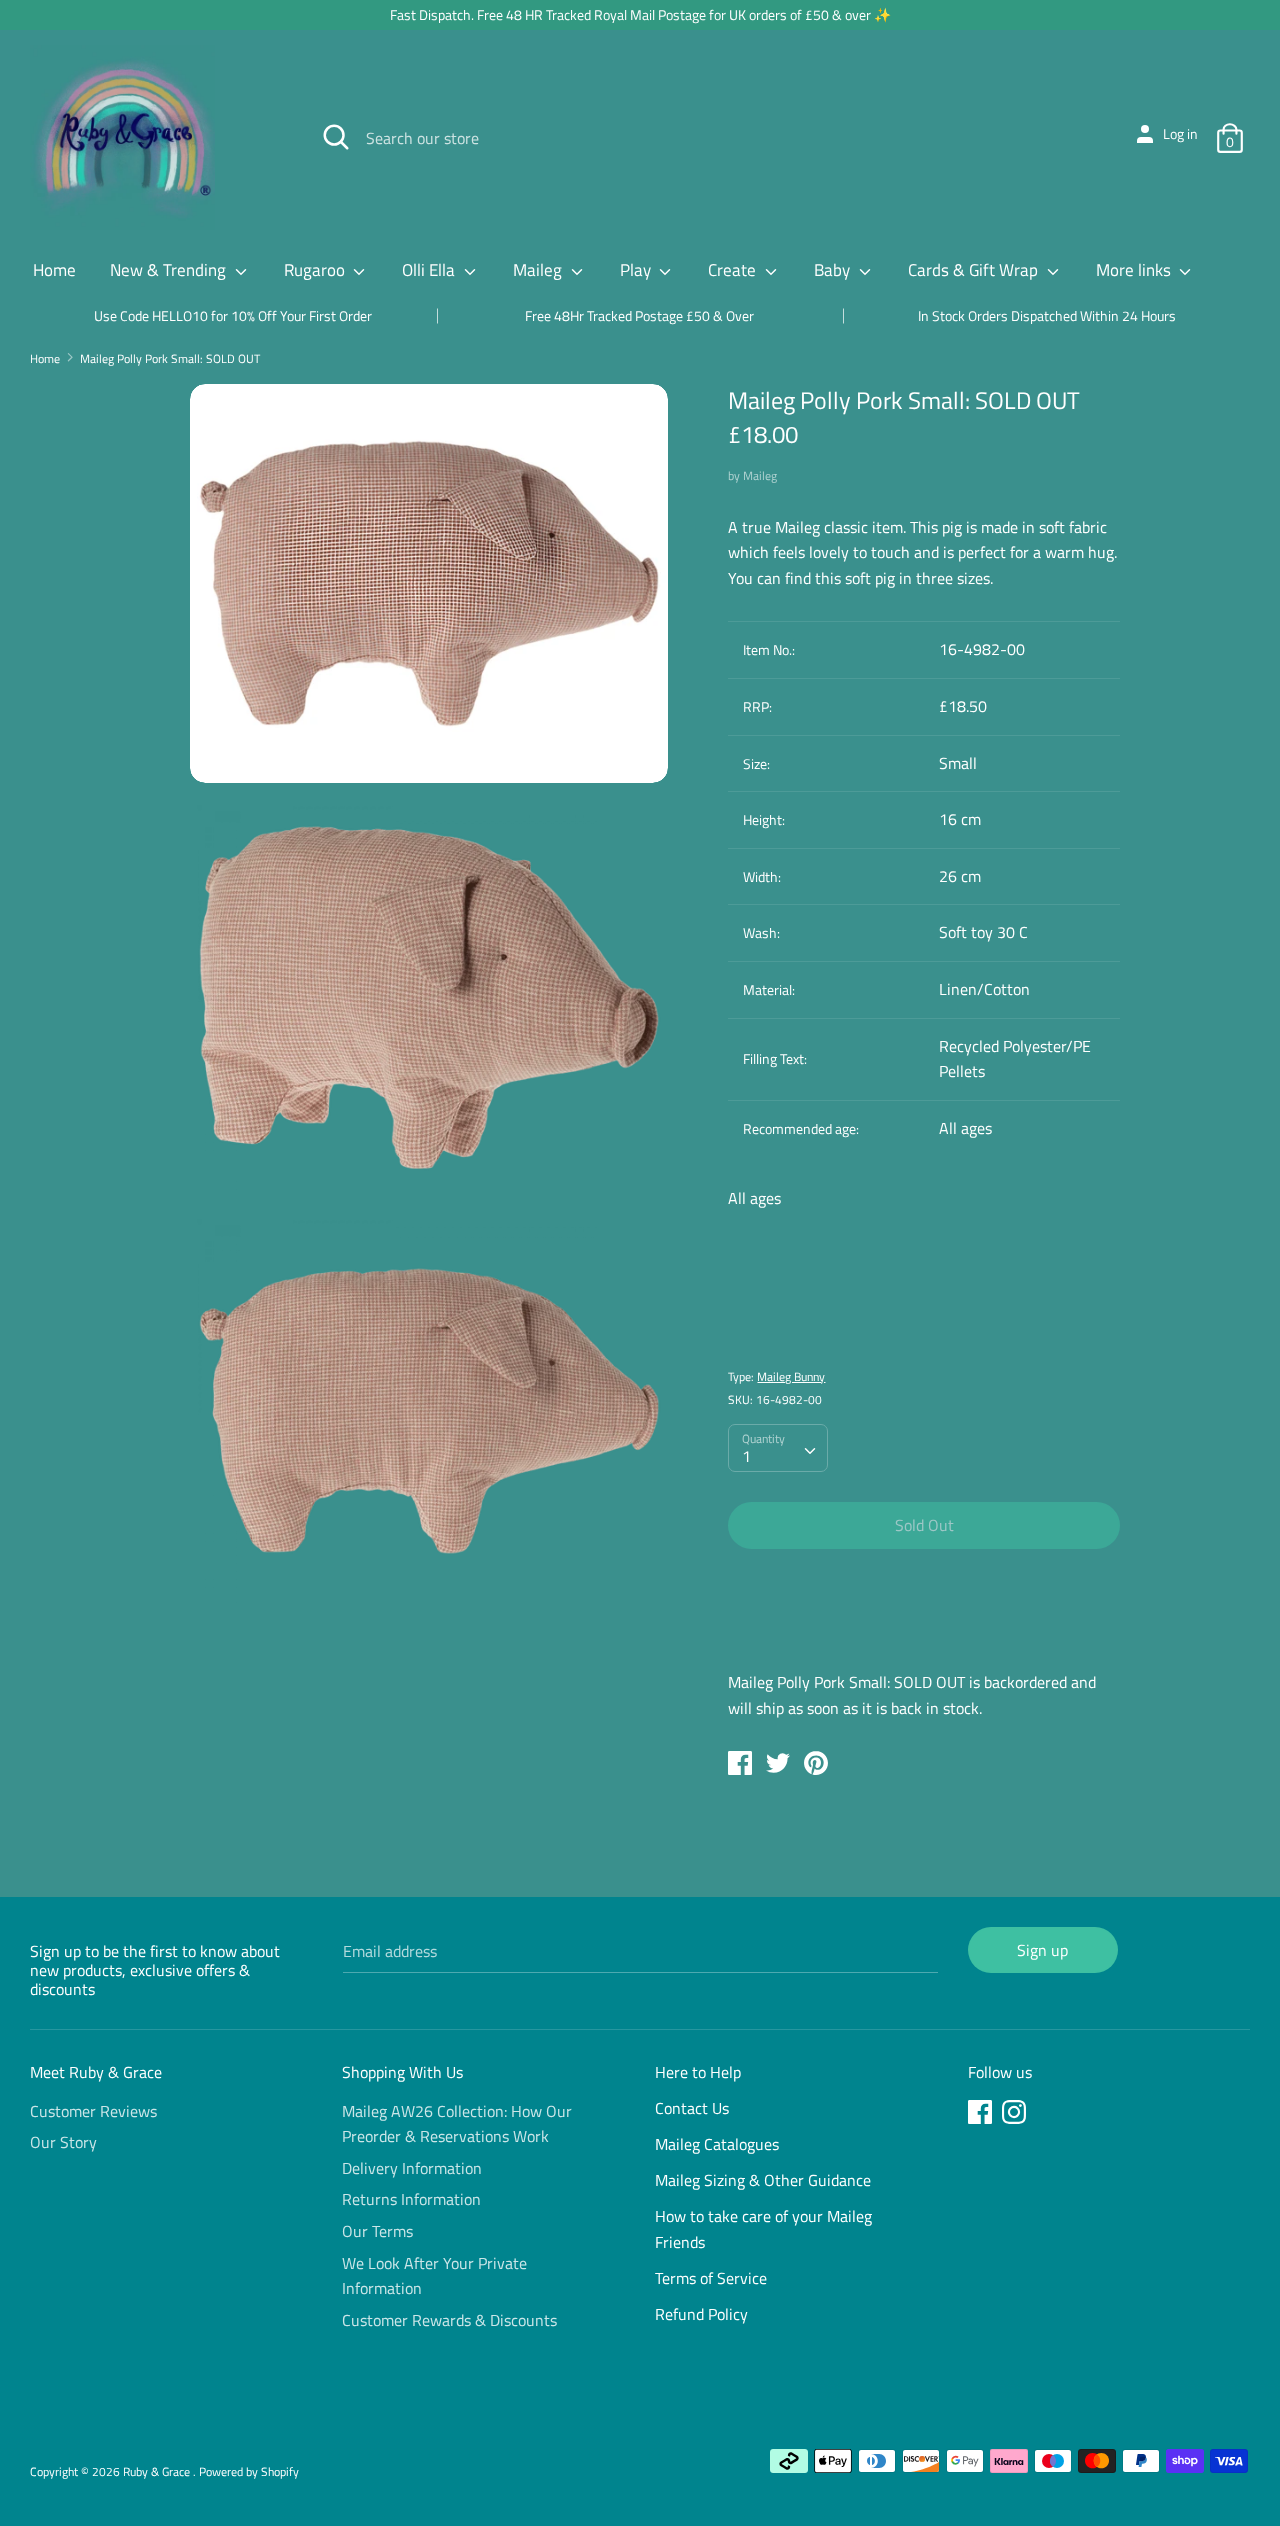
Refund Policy (701, 2314)
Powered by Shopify (249, 2471)
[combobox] (778, 1448)
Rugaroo (316, 270)
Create (734, 270)
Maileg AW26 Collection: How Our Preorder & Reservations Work (457, 2124)
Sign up (1042, 1950)
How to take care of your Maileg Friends (763, 2229)
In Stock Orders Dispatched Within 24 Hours (1047, 315)
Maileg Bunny (791, 1376)
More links (1135, 270)
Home (54, 270)
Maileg (539, 270)
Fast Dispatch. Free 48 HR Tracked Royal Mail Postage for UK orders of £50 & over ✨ (640, 14)
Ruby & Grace (158, 2471)
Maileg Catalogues (717, 2144)
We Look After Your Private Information (434, 2276)
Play (637, 270)
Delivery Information (412, 2168)
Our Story (63, 2142)
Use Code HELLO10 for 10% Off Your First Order (233, 315)
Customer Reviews (93, 2111)
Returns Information (411, 2199)
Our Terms (377, 2231)
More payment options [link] (924, 1634)
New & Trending (170, 270)
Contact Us (692, 2108)
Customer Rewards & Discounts (449, 2320)
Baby (834, 270)
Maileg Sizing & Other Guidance (763, 2180)
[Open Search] (336, 137)
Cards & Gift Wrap (975, 270)
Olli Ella (430, 270)
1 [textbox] (746, 1456)
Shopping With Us (402, 2072)
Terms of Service (711, 2278)
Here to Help (698, 2072)
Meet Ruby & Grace (96, 2072)
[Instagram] (1016, 2115)
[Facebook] (982, 2115)
